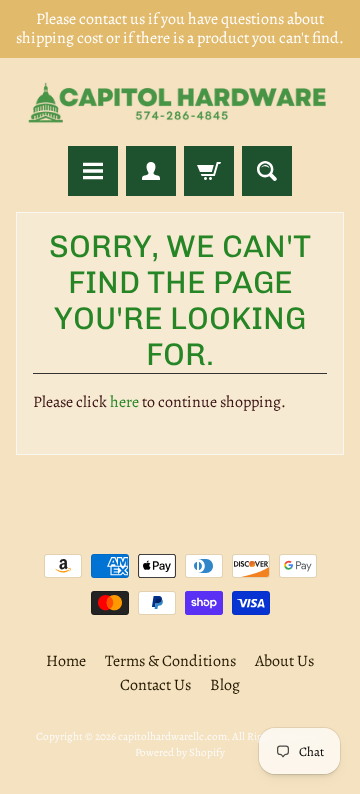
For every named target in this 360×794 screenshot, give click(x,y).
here (124, 402)
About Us (284, 661)
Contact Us (155, 685)
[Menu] (93, 171)
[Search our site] (267, 171)
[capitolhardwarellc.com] (180, 102)
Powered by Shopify (180, 752)
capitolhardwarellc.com (172, 736)
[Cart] (209, 171)
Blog (225, 685)
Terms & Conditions (170, 661)
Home (66, 661)
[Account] (151, 171)
